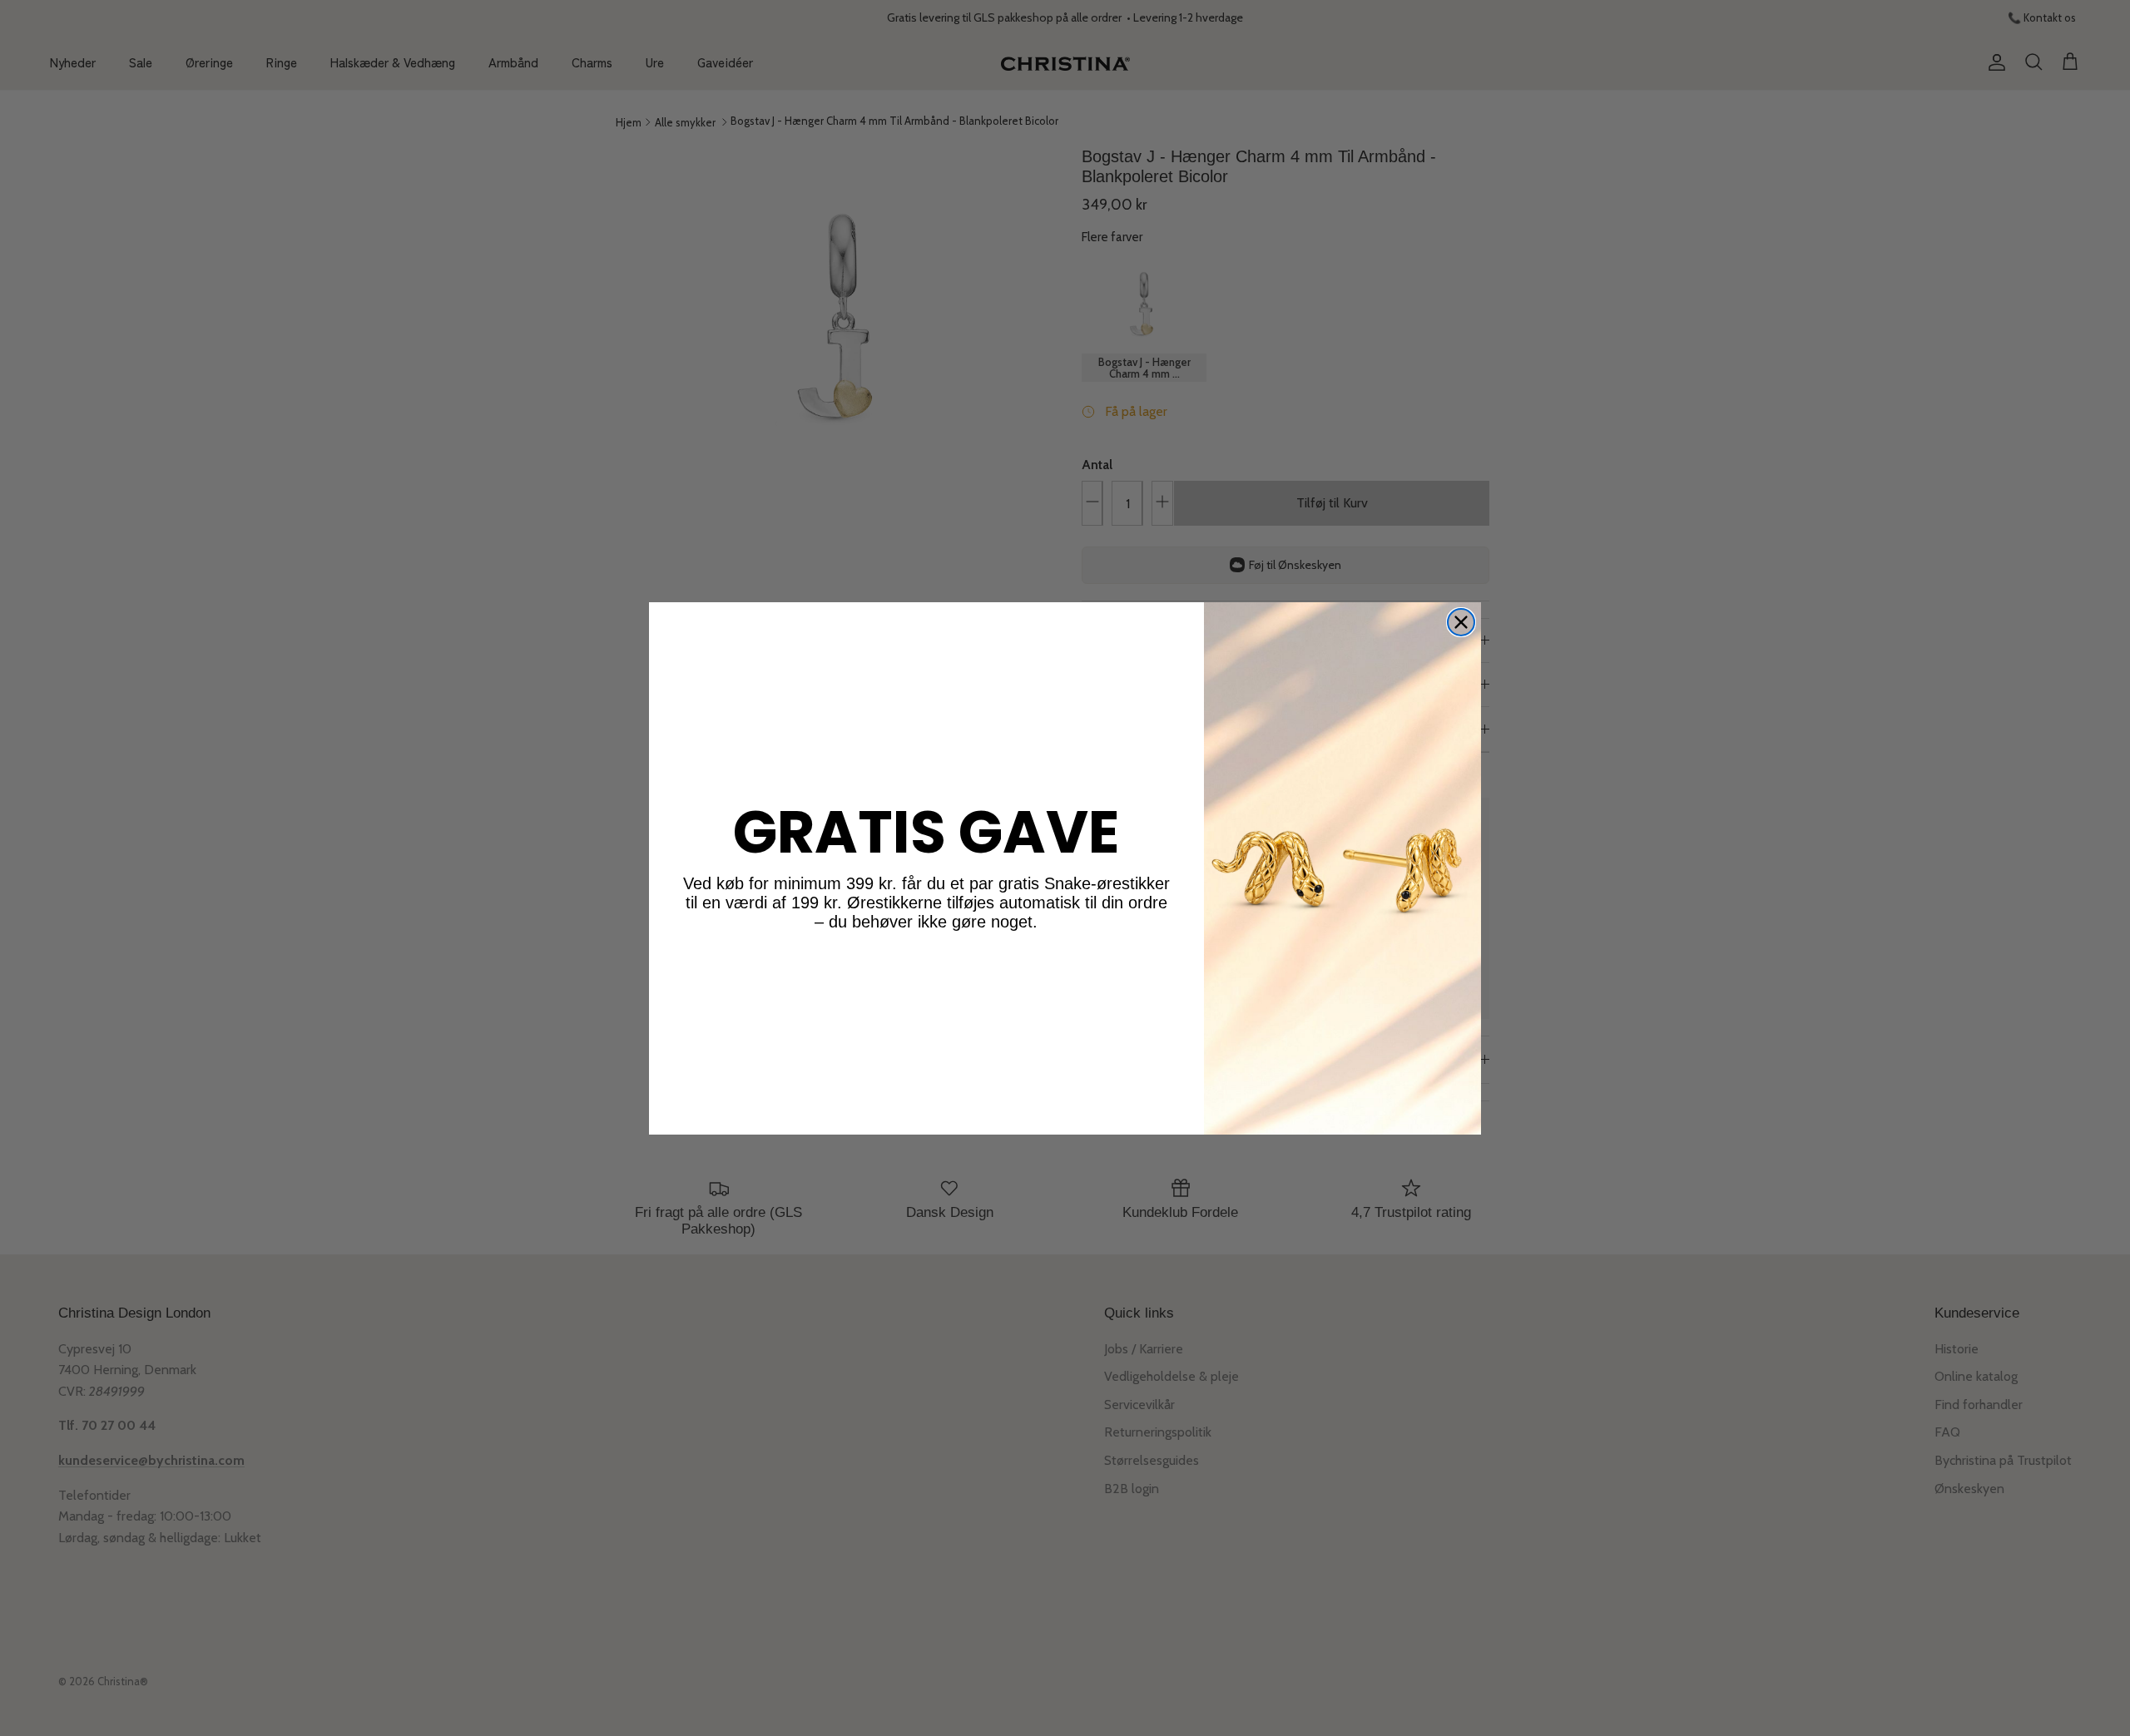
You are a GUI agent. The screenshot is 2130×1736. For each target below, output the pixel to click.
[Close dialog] (1461, 622)
